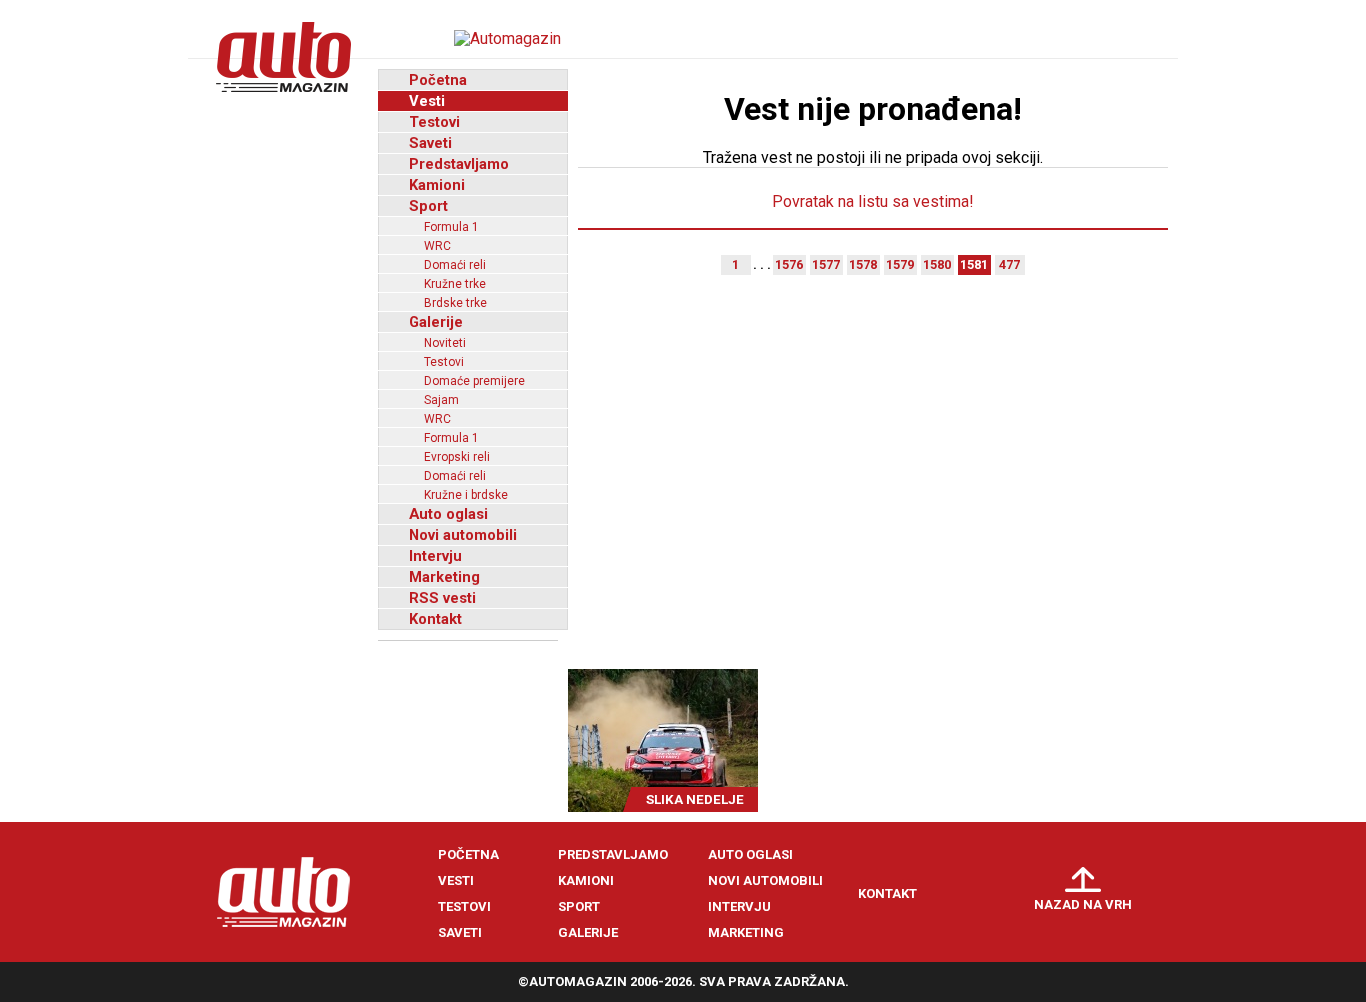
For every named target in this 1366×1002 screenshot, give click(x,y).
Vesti (427, 101)
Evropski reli (457, 457)
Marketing (444, 577)
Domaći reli (455, 265)
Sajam (441, 400)
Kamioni (437, 185)
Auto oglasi (448, 514)
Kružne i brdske (466, 495)
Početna (438, 80)
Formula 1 (451, 227)
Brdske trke (455, 303)
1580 (937, 264)
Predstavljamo (459, 164)
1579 (900, 264)
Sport (428, 206)
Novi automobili (463, 535)
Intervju (435, 556)
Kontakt (435, 619)
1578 (863, 264)
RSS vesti (442, 598)
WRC (437, 246)
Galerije (436, 322)
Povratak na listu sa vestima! (873, 201)
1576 (789, 264)
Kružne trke (455, 284)
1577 (826, 264)
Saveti (430, 143)
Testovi (434, 122)
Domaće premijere (474, 381)
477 (1009, 264)
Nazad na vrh (1083, 904)
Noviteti (445, 343)
